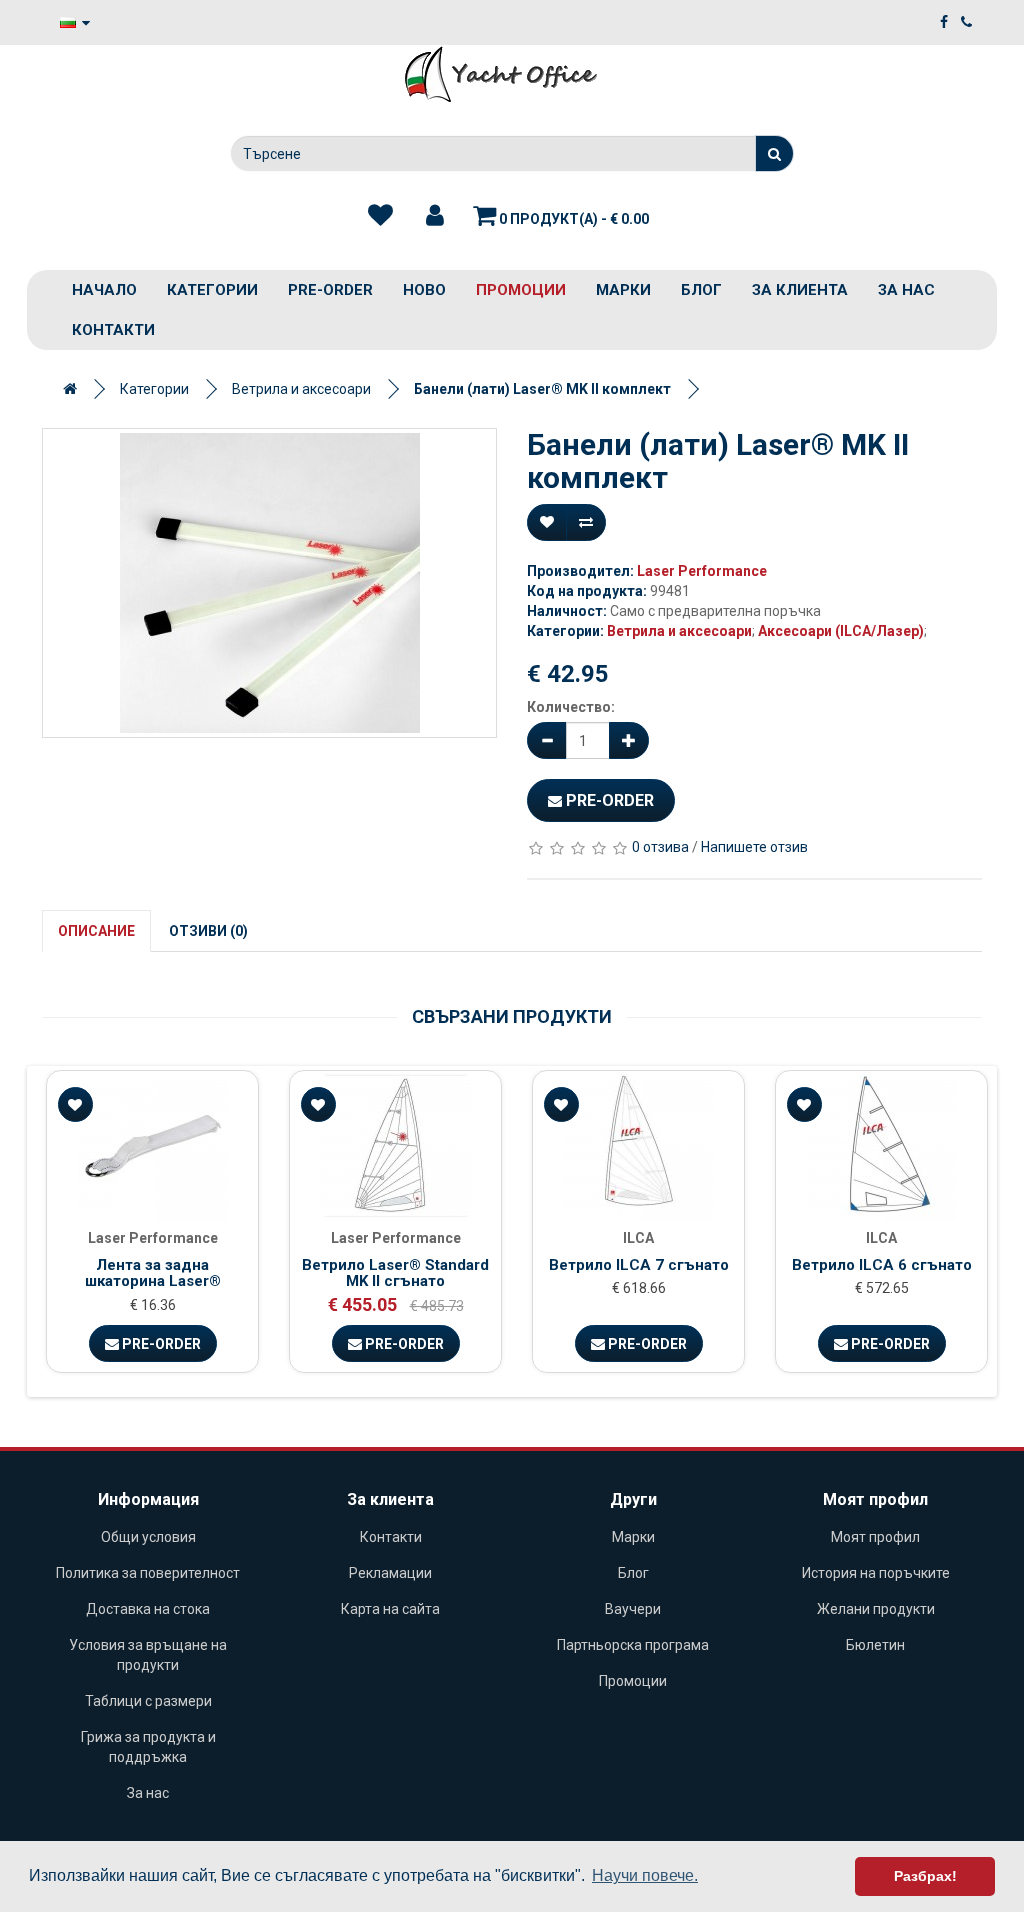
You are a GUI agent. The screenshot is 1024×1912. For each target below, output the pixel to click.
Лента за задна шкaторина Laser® (153, 1273)
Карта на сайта (390, 1609)
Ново (424, 290)
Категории (212, 290)
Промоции (521, 290)
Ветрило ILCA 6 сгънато (882, 1265)
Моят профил (875, 1537)
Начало (104, 290)
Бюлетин (875, 1645)
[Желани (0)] (380, 216)
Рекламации (390, 1573)
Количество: (571, 707)
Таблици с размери (148, 1701)
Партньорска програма (633, 1645)
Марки (623, 290)
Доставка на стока (148, 1609)
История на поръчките (876, 1573)
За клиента (800, 290)
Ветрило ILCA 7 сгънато (639, 1265)
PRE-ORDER (330, 290)
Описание (96, 931)
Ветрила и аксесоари (301, 389)
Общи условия (148, 1537)
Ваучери (633, 1609)
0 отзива (660, 847)
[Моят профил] (435, 216)
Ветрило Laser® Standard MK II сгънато (395, 1273)
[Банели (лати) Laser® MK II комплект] (269, 583)
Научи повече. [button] (645, 1875)
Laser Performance (702, 571)
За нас (906, 290)
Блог (701, 290)
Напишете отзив (754, 847)
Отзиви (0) (208, 931)
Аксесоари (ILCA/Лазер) (841, 631)
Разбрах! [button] (925, 1876)
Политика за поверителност (148, 1573)
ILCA (638, 1238)
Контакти (113, 330)
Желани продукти (876, 1609)
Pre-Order (608, 800)
